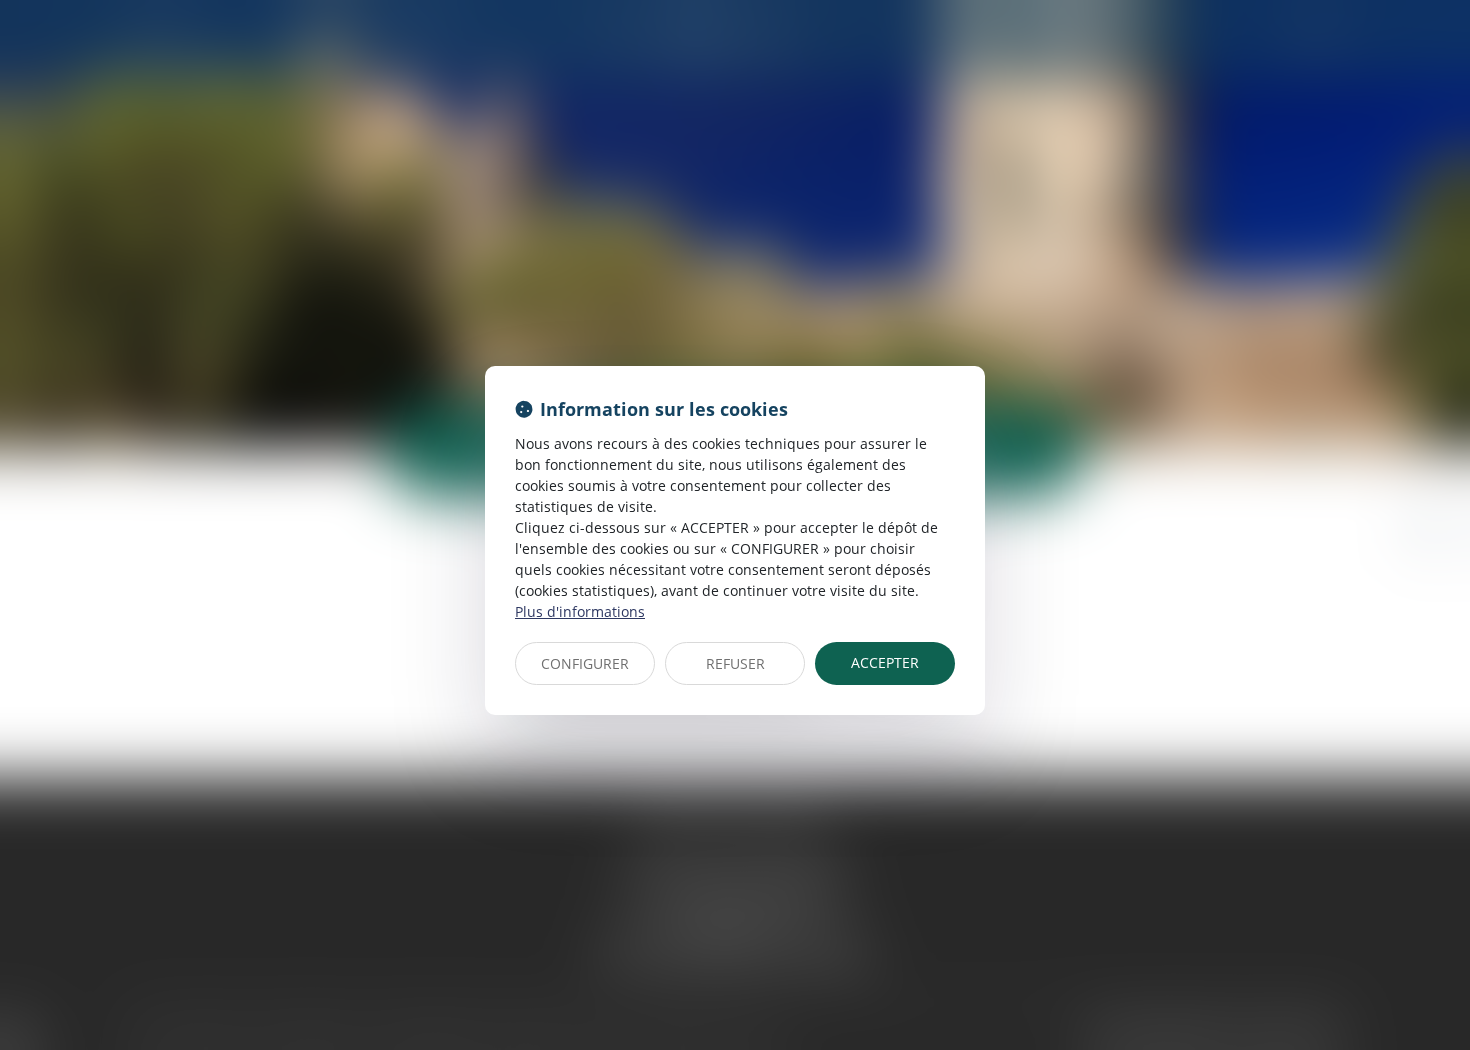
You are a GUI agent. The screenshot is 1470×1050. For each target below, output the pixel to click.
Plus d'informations (580, 611)
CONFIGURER (585, 663)
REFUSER (735, 663)
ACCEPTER (885, 662)
